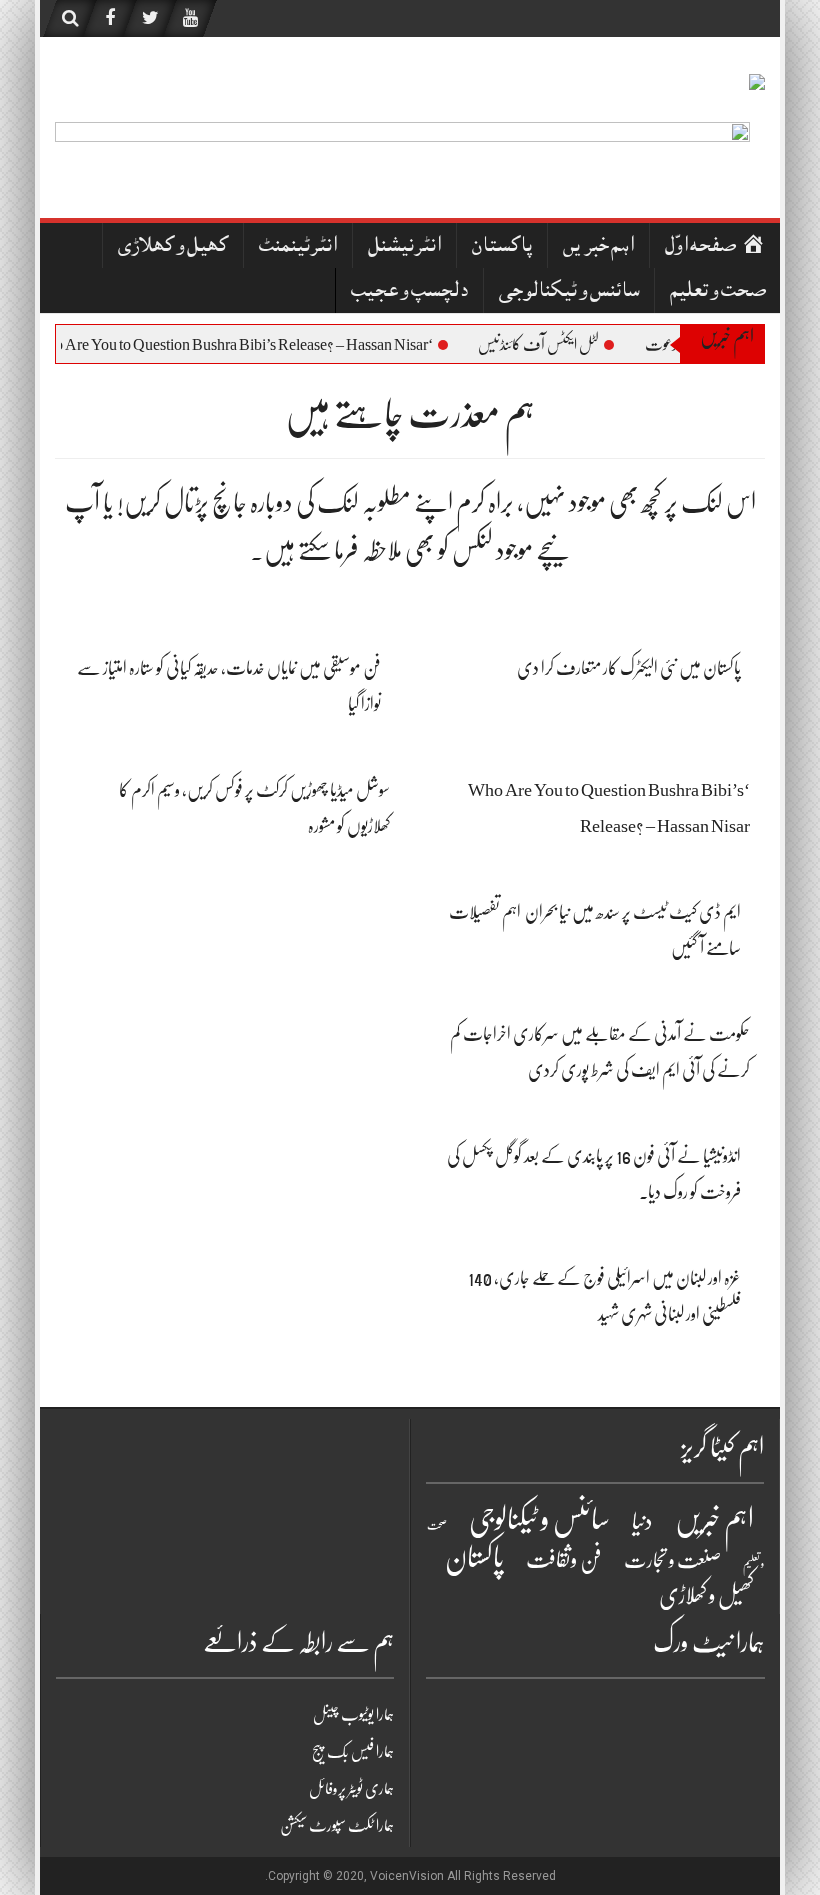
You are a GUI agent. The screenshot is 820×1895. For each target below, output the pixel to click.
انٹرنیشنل (404, 247)
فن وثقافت (564, 1559)
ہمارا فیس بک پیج (353, 1752)
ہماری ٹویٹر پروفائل (351, 1789)
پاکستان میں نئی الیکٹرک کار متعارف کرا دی (629, 668)
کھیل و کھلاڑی (173, 247)
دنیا (642, 1521)
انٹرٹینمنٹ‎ (298, 247)
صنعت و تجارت (672, 1560)
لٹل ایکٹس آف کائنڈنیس (561, 345)
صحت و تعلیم (717, 292)
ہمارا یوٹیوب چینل (353, 1715)
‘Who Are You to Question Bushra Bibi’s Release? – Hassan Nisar (255, 345)
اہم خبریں (598, 247)
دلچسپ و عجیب (409, 292)
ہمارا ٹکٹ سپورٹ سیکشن (337, 1826)
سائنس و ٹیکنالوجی (569, 292)
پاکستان (502, 247)
